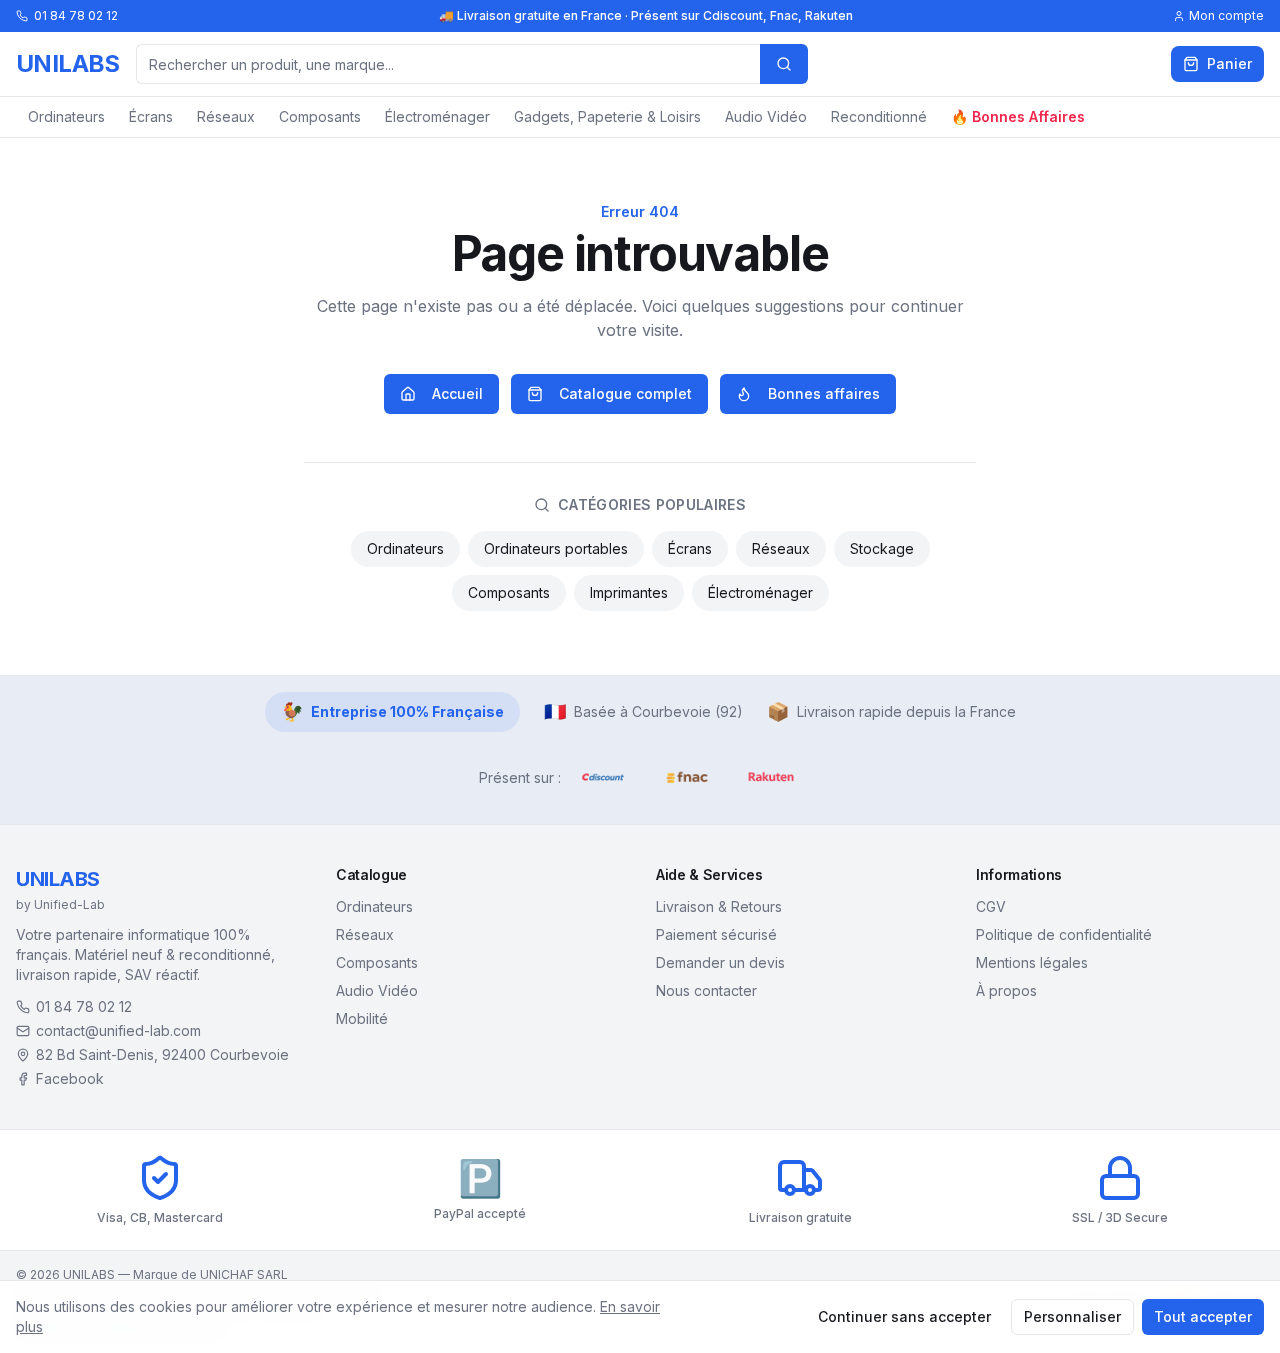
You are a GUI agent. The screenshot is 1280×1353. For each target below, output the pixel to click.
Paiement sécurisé (716, 934)
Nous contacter (706, 990)
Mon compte (1226, 15)
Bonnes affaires (824, 393)
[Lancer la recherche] (784, 64)
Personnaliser (1072, 1316)
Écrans (151, 116)
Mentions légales (1032, 962)
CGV (991, 906)
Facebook (70, 1078)
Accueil (457, 393)
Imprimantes (629, 592)
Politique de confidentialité (1064, 934)
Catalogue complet (625, 393)
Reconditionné (879, 116)
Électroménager (437, 116)
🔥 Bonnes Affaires (1018, 116)
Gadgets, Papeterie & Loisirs (607, 116)
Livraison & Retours (719, 906)
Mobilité (362, 1018)
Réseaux (226, 116)
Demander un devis (720, 962)
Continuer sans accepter (904, 1316)
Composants (320, 116)
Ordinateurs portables (556, 548)
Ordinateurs (66, 116)
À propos (1006, 990)
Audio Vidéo (766, 116)
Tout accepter (1203, 1316)
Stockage (882, 548)
